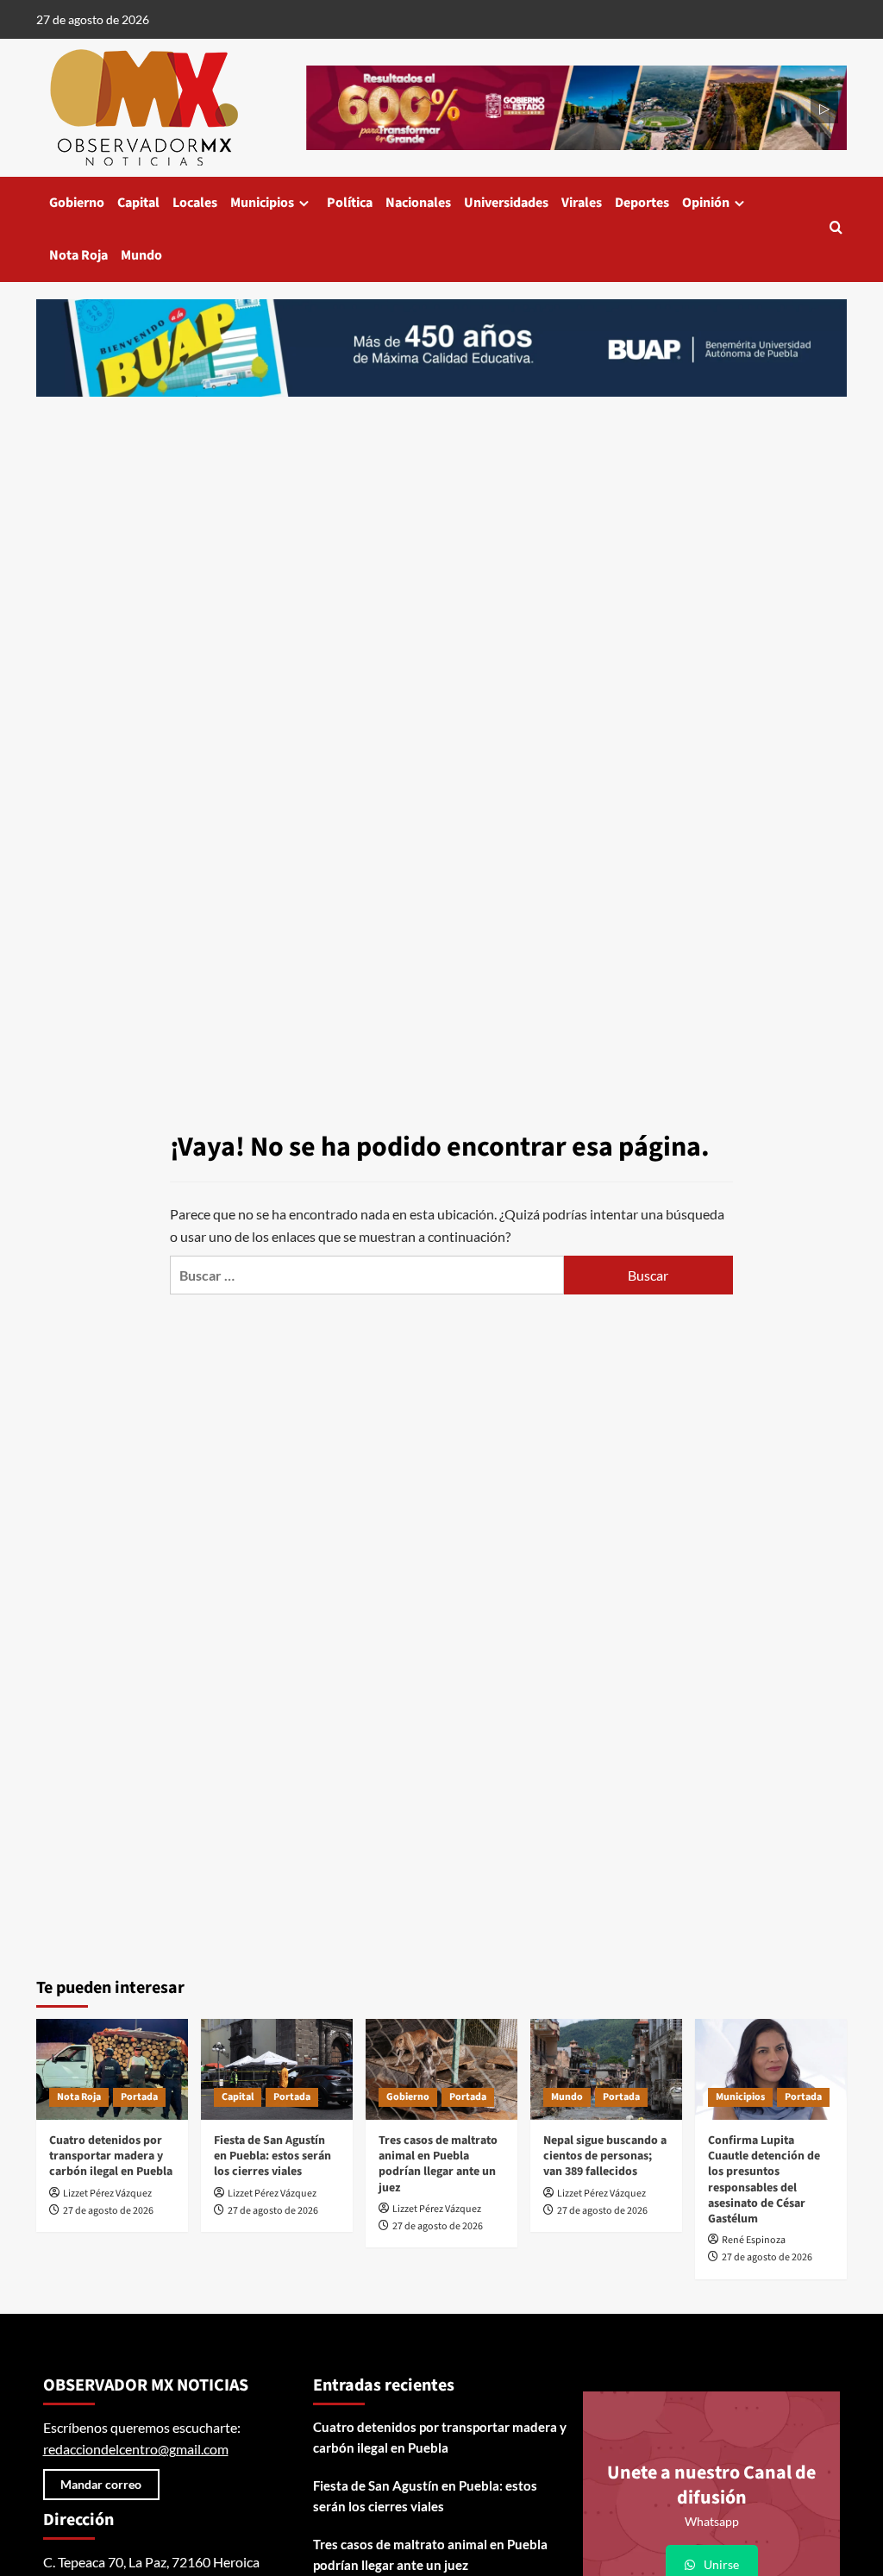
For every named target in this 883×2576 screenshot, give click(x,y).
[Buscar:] (367, 1275)
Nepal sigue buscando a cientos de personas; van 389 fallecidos (605, 2156)
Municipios (262, 203)
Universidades (506, 203)
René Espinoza (754, 2240)
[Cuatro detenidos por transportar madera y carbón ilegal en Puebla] (112, 2069)
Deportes (642, 203)
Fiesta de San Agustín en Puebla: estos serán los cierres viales (272, 2156)
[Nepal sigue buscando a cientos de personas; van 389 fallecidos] (606, 2069)
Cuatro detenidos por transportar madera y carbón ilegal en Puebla (111, 2156)
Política (350, 203)
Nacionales (418, 203)
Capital (138, 203)
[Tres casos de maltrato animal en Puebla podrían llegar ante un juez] (441, 2069)
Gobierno (77, 203)
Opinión (706, 203)
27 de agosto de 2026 (108, 2211)
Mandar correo (101, 2484)
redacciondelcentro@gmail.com (136, 2449)
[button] (836, 229)
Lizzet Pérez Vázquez (107, 2194)
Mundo (141, 255)
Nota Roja (78, 255)
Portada (139, 2097)
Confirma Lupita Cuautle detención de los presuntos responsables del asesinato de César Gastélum (764, 2180)
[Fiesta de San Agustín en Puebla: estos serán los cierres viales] (277, 2069)
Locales (195, 203)
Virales (582, 203)
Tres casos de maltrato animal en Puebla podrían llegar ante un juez (438, 2164)
